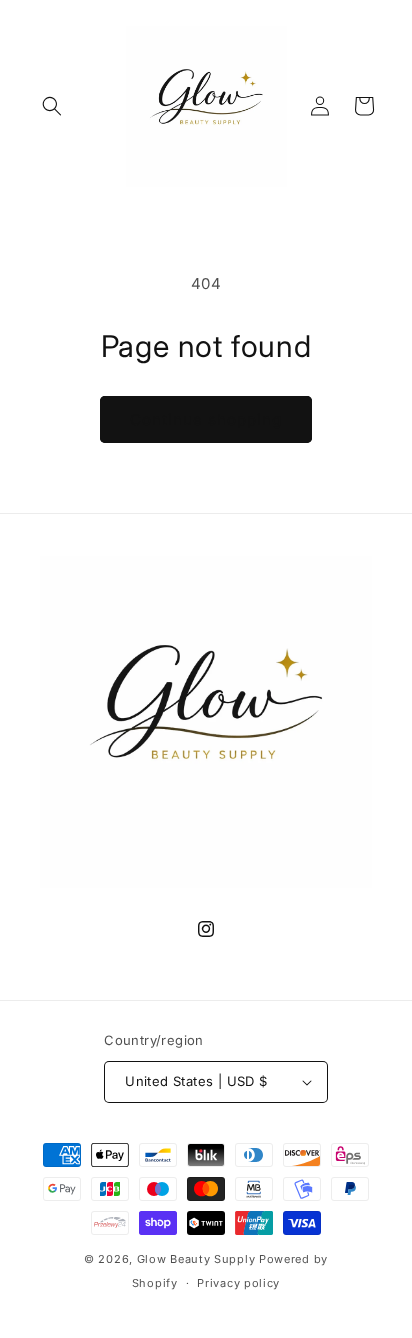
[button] (52, 106)
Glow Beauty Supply (198, 1259)
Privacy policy (238, 1283)
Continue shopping (206, 419)
